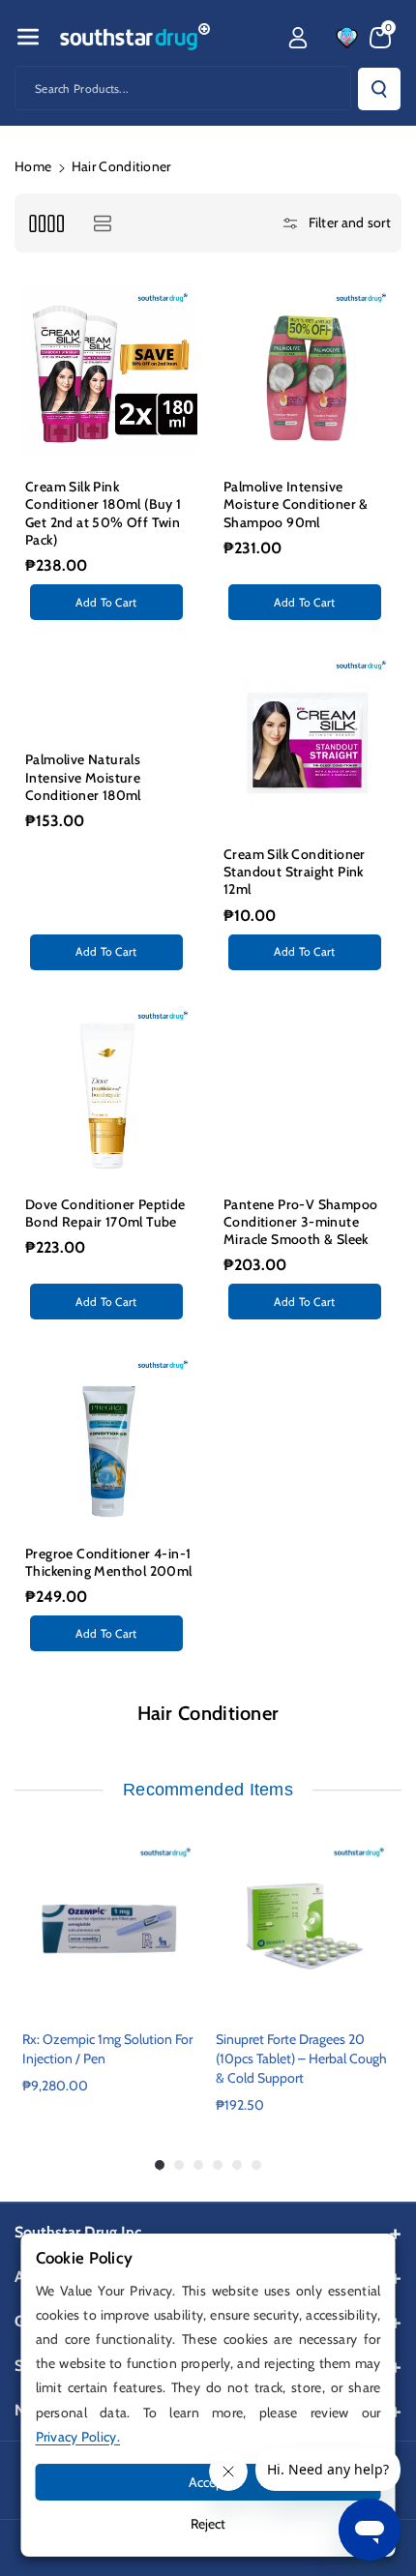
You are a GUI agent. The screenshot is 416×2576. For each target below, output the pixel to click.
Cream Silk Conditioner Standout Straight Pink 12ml (295, 872)
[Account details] (298, 38)
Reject (208, 2524)
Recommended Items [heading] (208, 1790)
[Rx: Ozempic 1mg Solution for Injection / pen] (111, 1926)
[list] (102, 223)
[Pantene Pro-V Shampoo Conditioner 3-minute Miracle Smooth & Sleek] (307, 1089)
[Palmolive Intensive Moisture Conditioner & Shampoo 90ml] (307, 371)
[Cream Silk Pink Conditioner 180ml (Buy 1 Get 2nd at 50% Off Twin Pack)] (109, 371)
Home (33, 166)
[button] (28, 37)
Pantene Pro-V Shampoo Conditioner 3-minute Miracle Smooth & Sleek (300, 1222)
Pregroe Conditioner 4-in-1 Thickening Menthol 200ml (109, 1562)
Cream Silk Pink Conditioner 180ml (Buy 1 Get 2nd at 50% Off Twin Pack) (104, 513)
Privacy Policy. (78, 2437)
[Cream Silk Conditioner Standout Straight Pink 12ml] (307, 739)
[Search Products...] (379, 89)
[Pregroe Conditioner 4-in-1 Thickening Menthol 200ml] (109, 1438)
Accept (208, 2482)
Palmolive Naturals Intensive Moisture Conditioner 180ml (83, 777)
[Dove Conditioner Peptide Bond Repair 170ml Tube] (109, 1089)
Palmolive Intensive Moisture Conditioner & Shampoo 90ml (296, 504)
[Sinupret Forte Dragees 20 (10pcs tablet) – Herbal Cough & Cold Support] (305, 1926)
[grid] (46, 223)
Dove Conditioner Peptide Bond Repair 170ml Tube (105, 1213)
